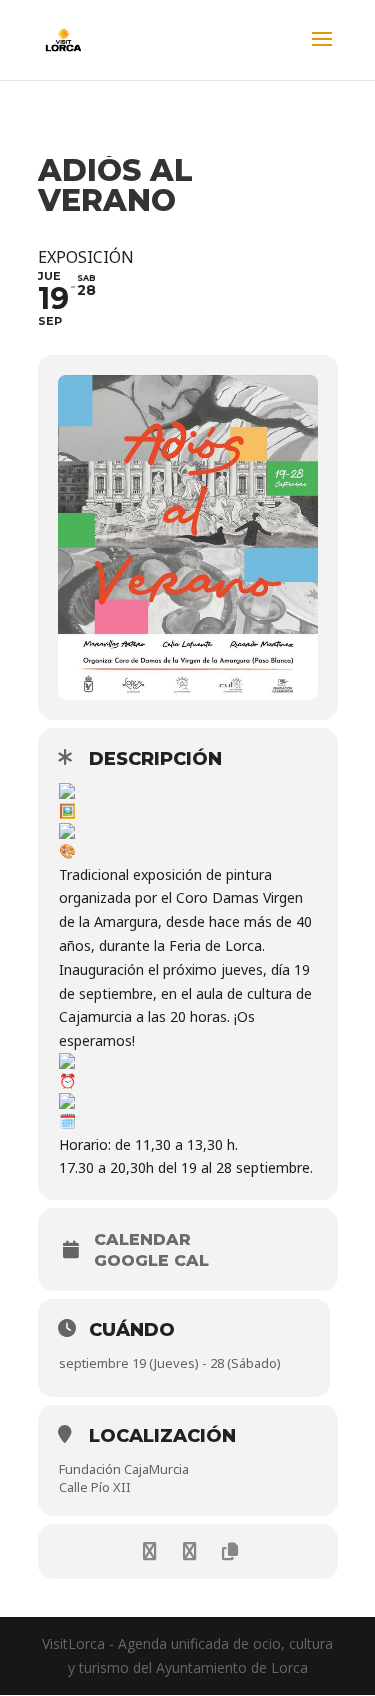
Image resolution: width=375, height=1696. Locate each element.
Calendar (142, 1240)
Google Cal (151, 1261)
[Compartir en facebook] (150, 1551)
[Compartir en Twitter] (190, 1551)
